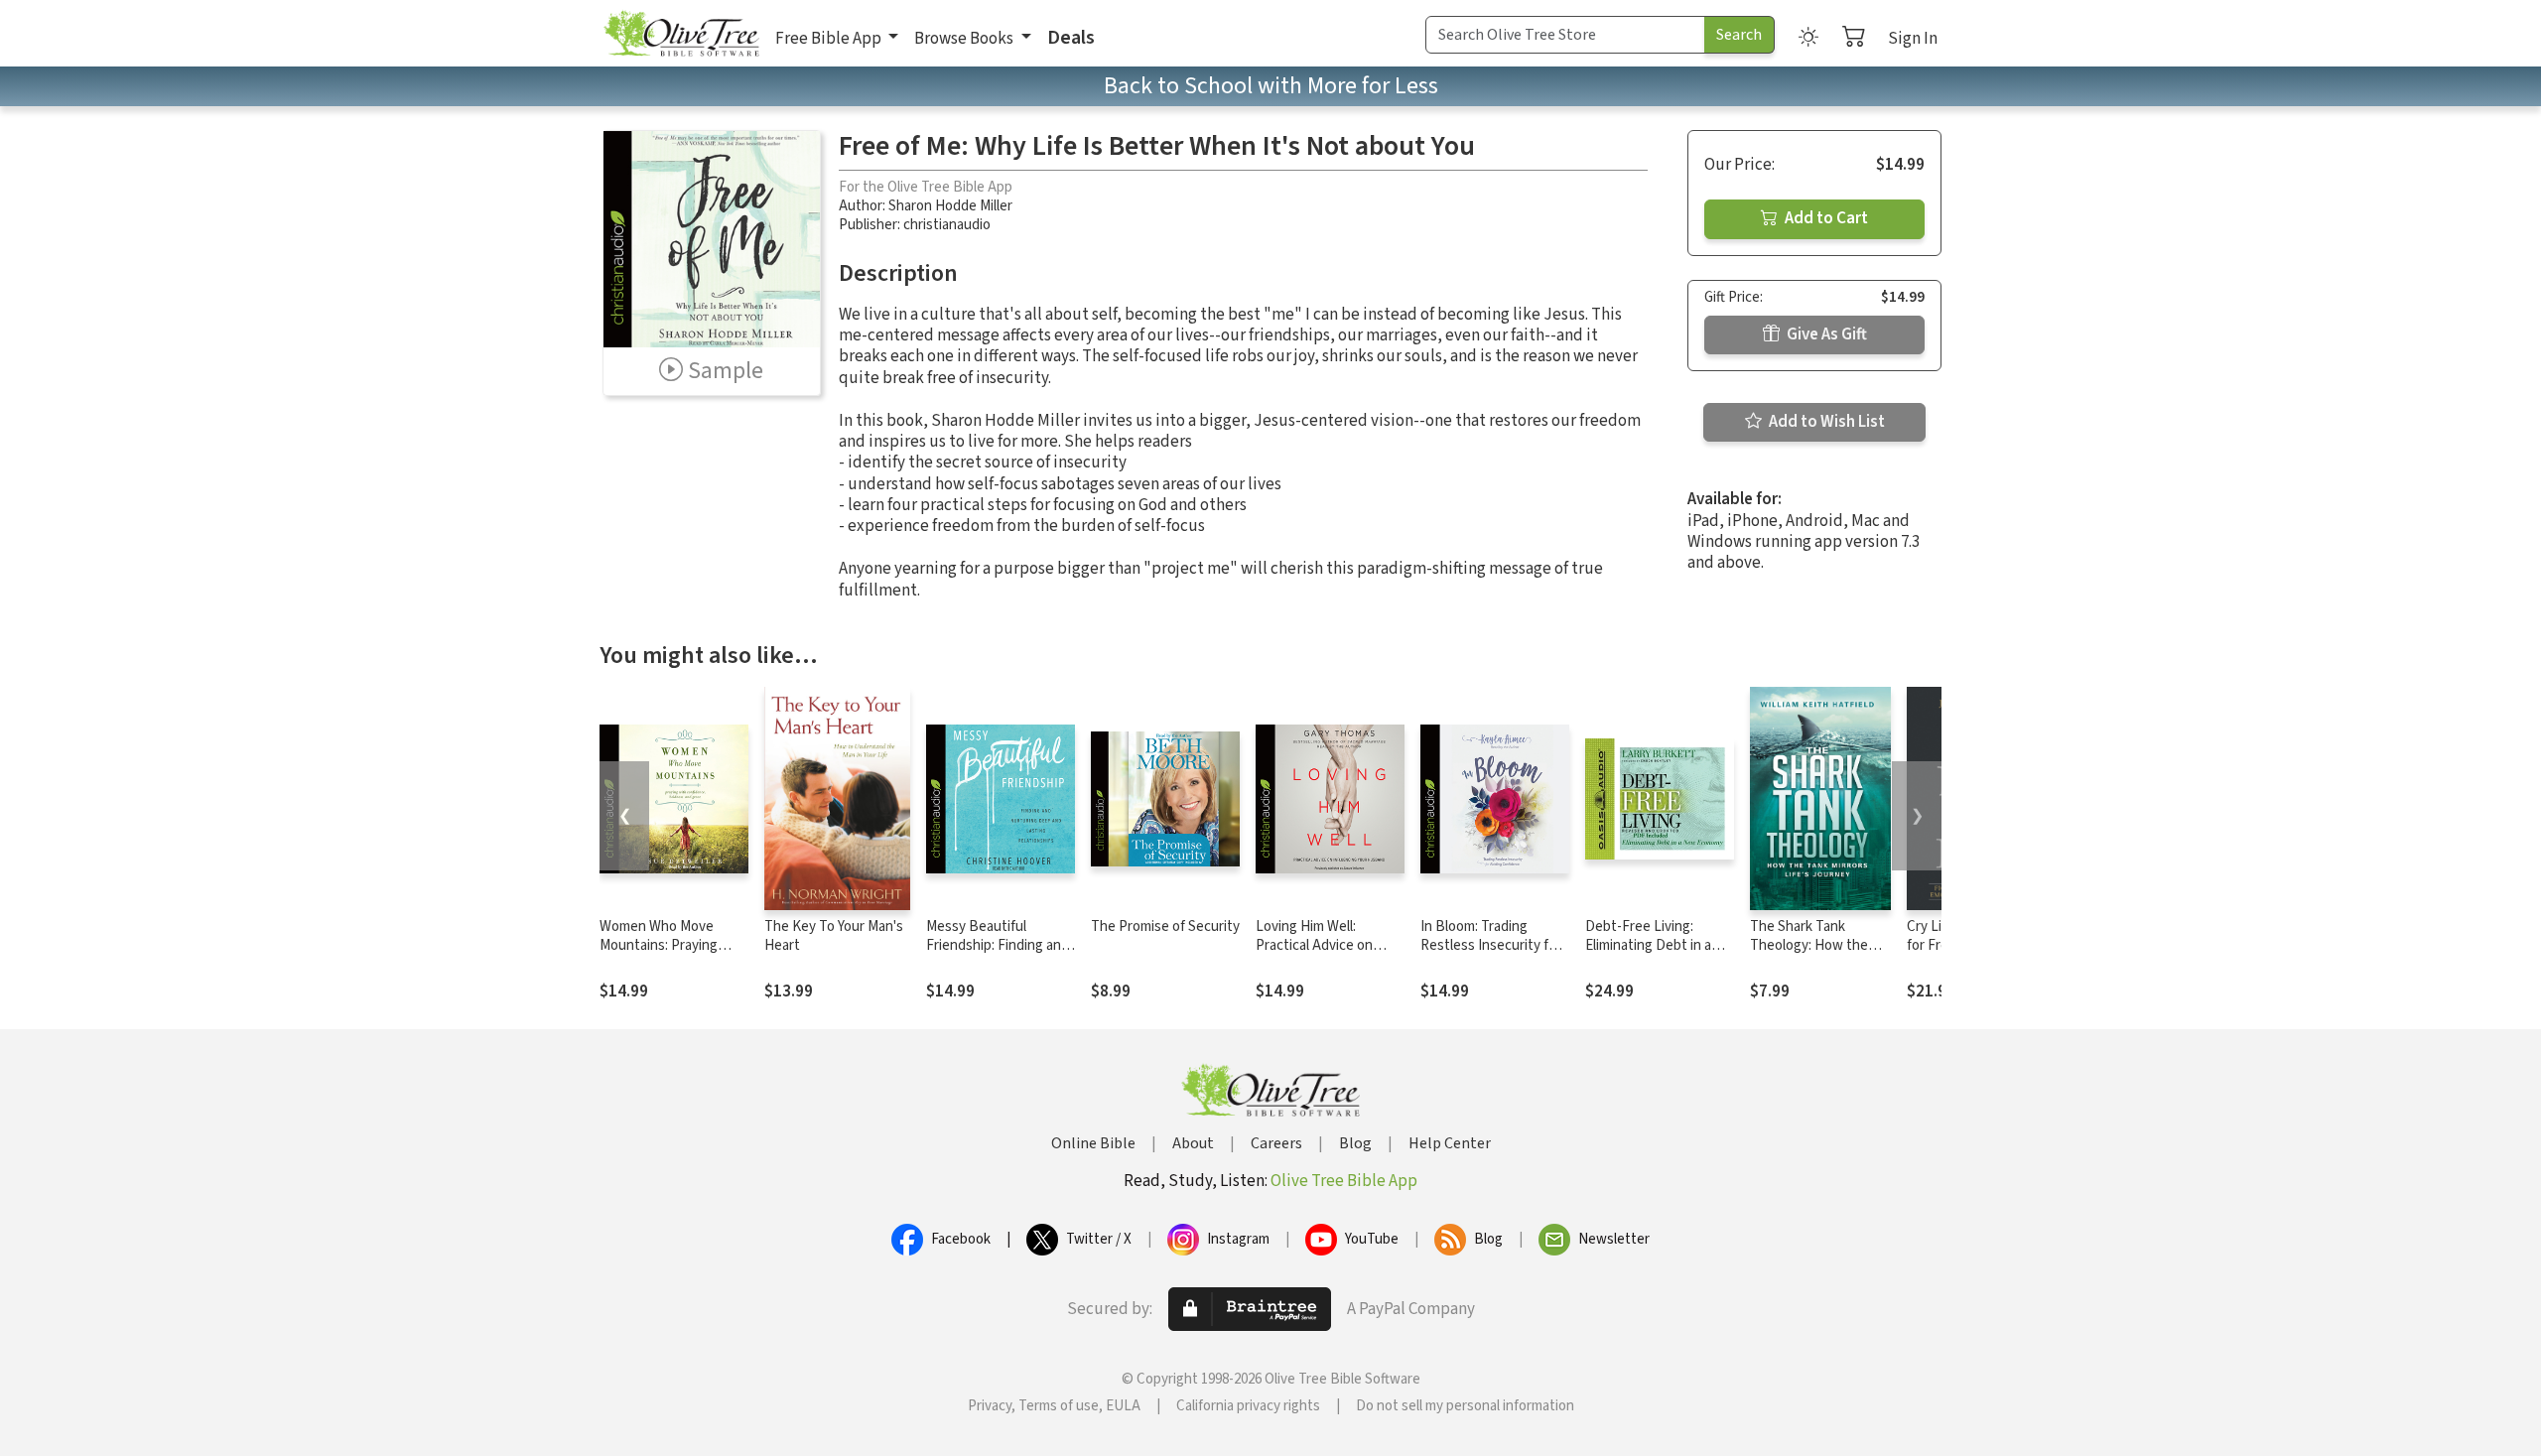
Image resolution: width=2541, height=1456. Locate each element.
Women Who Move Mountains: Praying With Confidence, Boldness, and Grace (663, 955)
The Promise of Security (1165, 927)
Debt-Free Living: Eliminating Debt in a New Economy (1648, 945)
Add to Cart (1825, 218)
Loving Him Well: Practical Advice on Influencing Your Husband (1314, 955)
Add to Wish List (1825, 422)
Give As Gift (1825, 334)
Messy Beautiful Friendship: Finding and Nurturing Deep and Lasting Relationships (998, 955)
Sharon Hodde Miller (950, 206)
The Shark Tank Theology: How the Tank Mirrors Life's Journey (1809, 955)
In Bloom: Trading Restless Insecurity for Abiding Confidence (1491, 945)
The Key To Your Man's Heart (834, 936)
